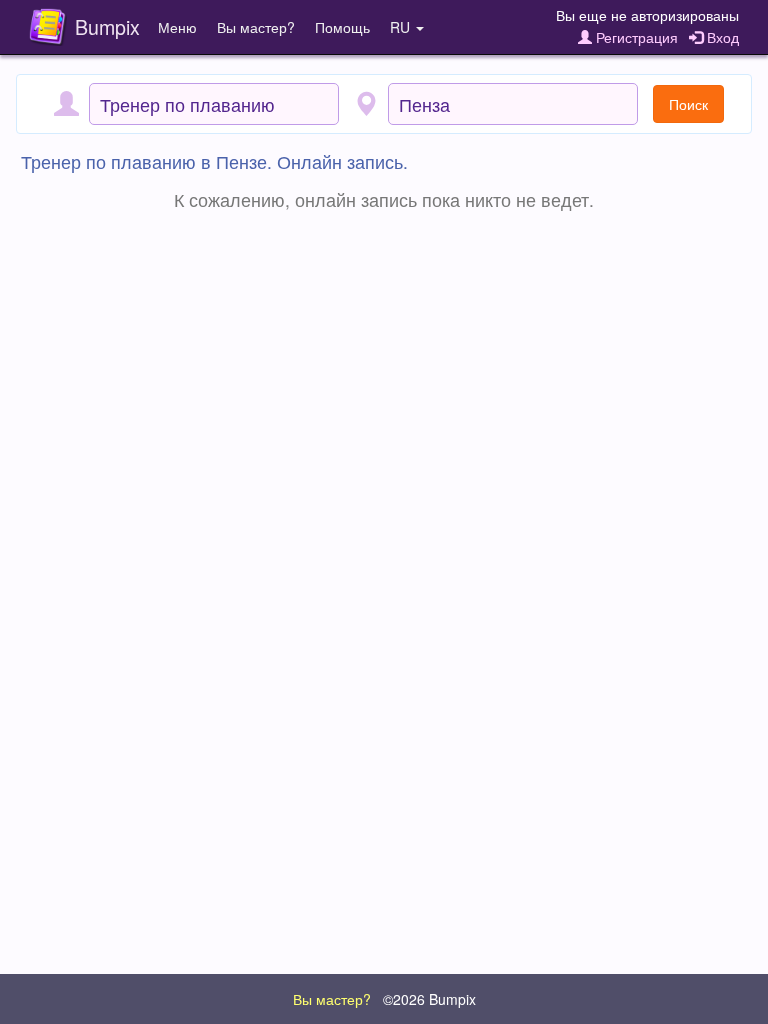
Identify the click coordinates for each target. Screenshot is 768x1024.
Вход (721, 37)
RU (402, 27)
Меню (177, 27)
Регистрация (635, 37)
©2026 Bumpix (429, 999)
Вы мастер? (256, 27)
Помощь (342, 27)
